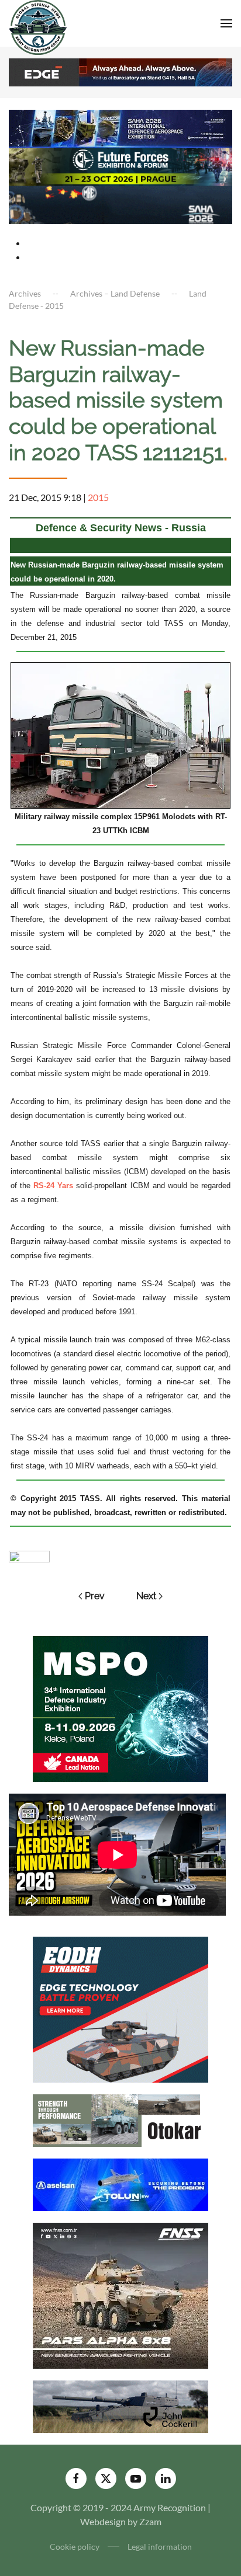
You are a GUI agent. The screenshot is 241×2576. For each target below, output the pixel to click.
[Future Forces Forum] (120, 166)
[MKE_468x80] (120, 203)
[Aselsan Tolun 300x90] (120, 2183)
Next (146, 1596)
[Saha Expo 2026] (120, 127)
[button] (226, 23)
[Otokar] (120, 2119)
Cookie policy (75, 2547)
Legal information (160, 2547)
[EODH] (120, 2008)
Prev (95, 1596)
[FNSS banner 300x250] (120, 2294)
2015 (98, 497)
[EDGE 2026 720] (120, 71)
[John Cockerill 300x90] (120, 2405)
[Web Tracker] (29, 1555)
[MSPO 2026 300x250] (120, 1708)
